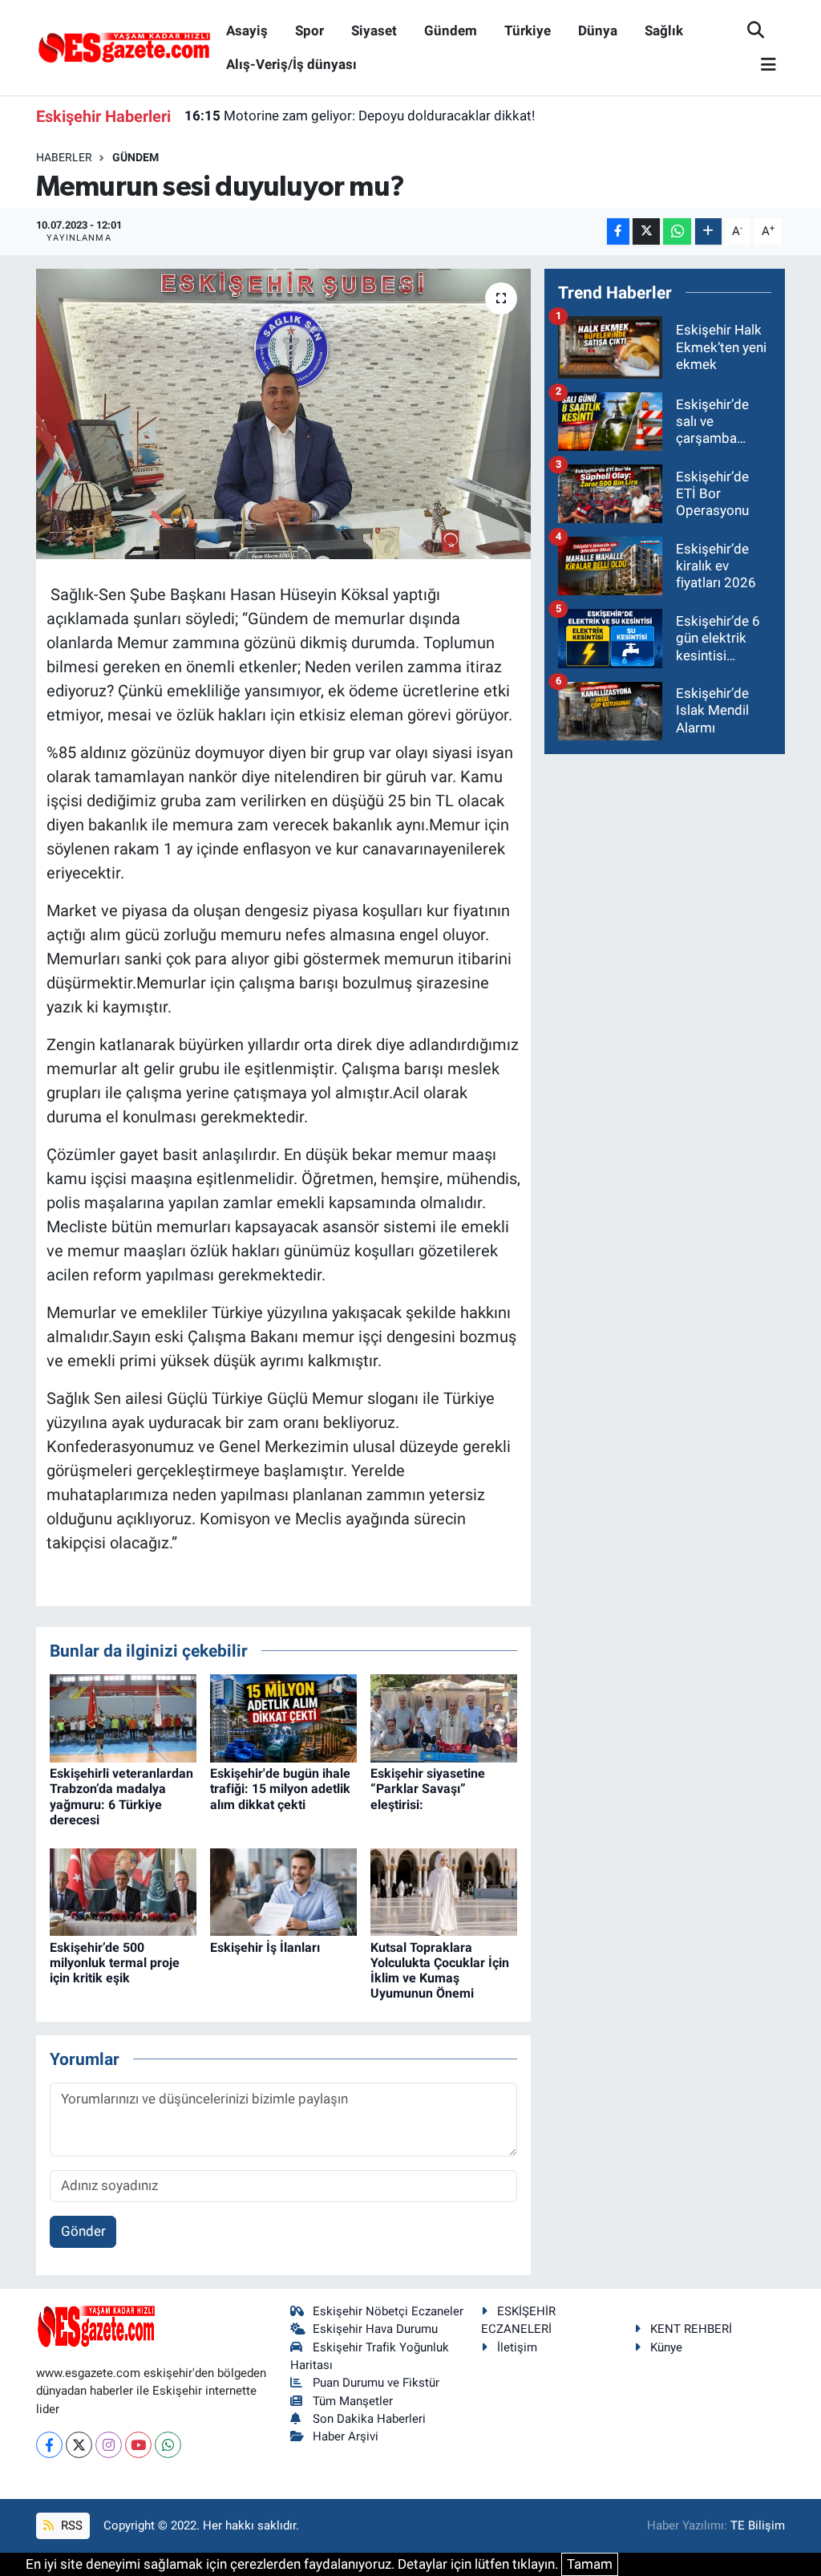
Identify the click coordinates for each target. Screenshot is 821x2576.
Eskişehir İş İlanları (265, 1947)
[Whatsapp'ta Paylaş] (677, 231)
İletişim (517, 2347)
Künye (666, 2347)
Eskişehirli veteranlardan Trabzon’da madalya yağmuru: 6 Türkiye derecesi (121, 1797)
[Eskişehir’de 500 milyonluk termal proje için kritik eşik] (123, 1891)
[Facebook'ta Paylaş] (618, 231)
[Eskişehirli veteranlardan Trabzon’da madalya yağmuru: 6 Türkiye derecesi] (123, 1718)
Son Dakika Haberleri (369, 2419)
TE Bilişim (758, 2525)
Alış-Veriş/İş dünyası (291, 64)
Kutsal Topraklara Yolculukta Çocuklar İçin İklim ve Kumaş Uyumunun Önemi (440, 1971)
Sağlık (664, 30)
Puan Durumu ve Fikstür (376, 2383)
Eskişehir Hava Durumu (375, 2329)
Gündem (451, 30)
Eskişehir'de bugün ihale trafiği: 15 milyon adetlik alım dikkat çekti (280, 1789)
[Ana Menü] (762, 65)
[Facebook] (49, 2445)
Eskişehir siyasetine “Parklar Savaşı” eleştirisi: (428, 1789)
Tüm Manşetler (353, 2401)
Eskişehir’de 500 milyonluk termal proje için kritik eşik (115, 1963)
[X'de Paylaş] (646, 231)
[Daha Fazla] (708, 231)
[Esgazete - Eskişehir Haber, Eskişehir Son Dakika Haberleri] (124, 47)
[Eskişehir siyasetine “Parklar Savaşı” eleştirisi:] (444, 1718)
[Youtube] (138, 2445)
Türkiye (528, 30)
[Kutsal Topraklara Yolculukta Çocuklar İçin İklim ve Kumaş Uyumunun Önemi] (444, 1891)
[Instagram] (109, 2445)
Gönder (83, 2231)
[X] (79, 2445)
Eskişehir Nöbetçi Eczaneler (388, 2311)
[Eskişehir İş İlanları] (283, 1891)
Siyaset (374, 30)
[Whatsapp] (168, 2445)
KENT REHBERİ (691, 2329)
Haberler (64, 157)
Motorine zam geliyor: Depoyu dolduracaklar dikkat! (360, 116)
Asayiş (247, 30)
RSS (70, 2525)
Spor (309, 30)
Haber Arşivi (346, 2436)
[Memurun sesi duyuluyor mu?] (283, 414)
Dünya (598, 30)
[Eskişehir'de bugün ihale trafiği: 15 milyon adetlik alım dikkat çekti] (283, 1718)
